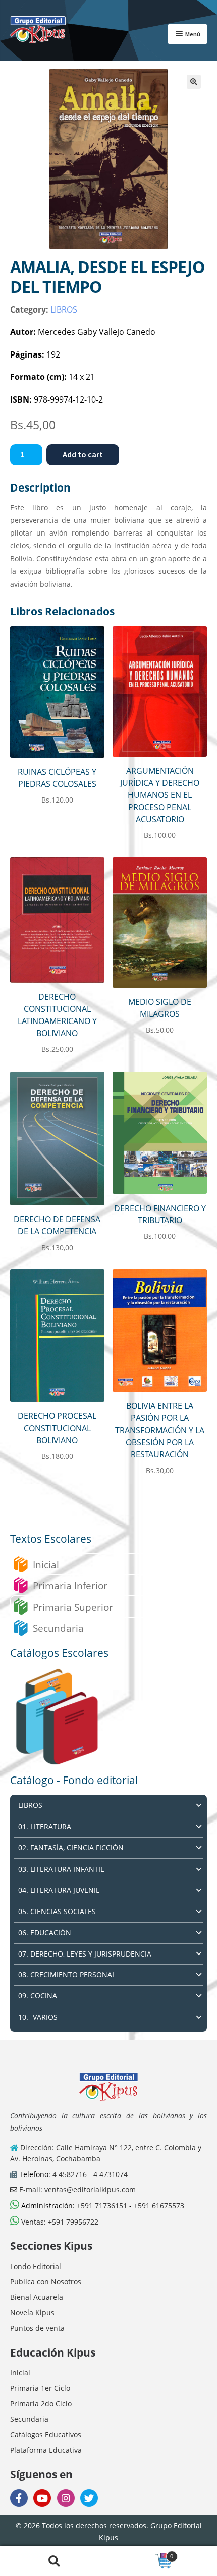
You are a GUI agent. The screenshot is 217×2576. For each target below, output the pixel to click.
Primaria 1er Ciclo (40, 2388)
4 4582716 (70, 2174)
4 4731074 (111, 2174)
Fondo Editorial (36, 2266)
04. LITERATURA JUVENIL (59, 1890)
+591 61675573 (159, 2206)
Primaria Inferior (70, 1586)
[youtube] (42, 2498)
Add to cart (83, 454)
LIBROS (64, 309)
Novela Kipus (32, 2312)
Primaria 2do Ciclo (41, 2403)
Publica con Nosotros (46, 2281)
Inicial (46, 1564)
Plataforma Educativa (46, 2450)
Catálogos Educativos (46, 2435)
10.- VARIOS (38, 2017)
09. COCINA (38, 1996)
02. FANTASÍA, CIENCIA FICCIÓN (71, 1848)
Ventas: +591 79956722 (59, 2222)
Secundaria (58, 1628)
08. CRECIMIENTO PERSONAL (67, 1974)
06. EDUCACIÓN (45, 1933)
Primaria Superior (73, 1607)
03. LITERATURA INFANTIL (61, 1869)
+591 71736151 (102, 2206)
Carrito (141, 2553)
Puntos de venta (37, 2328)
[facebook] (19, 2498)
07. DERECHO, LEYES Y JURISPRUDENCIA (85, 1954)
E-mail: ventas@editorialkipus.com (76, 2189)
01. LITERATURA (45, 1826)
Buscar (54, 2561)
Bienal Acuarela (37, 2297)
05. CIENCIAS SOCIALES (57, 1911)
